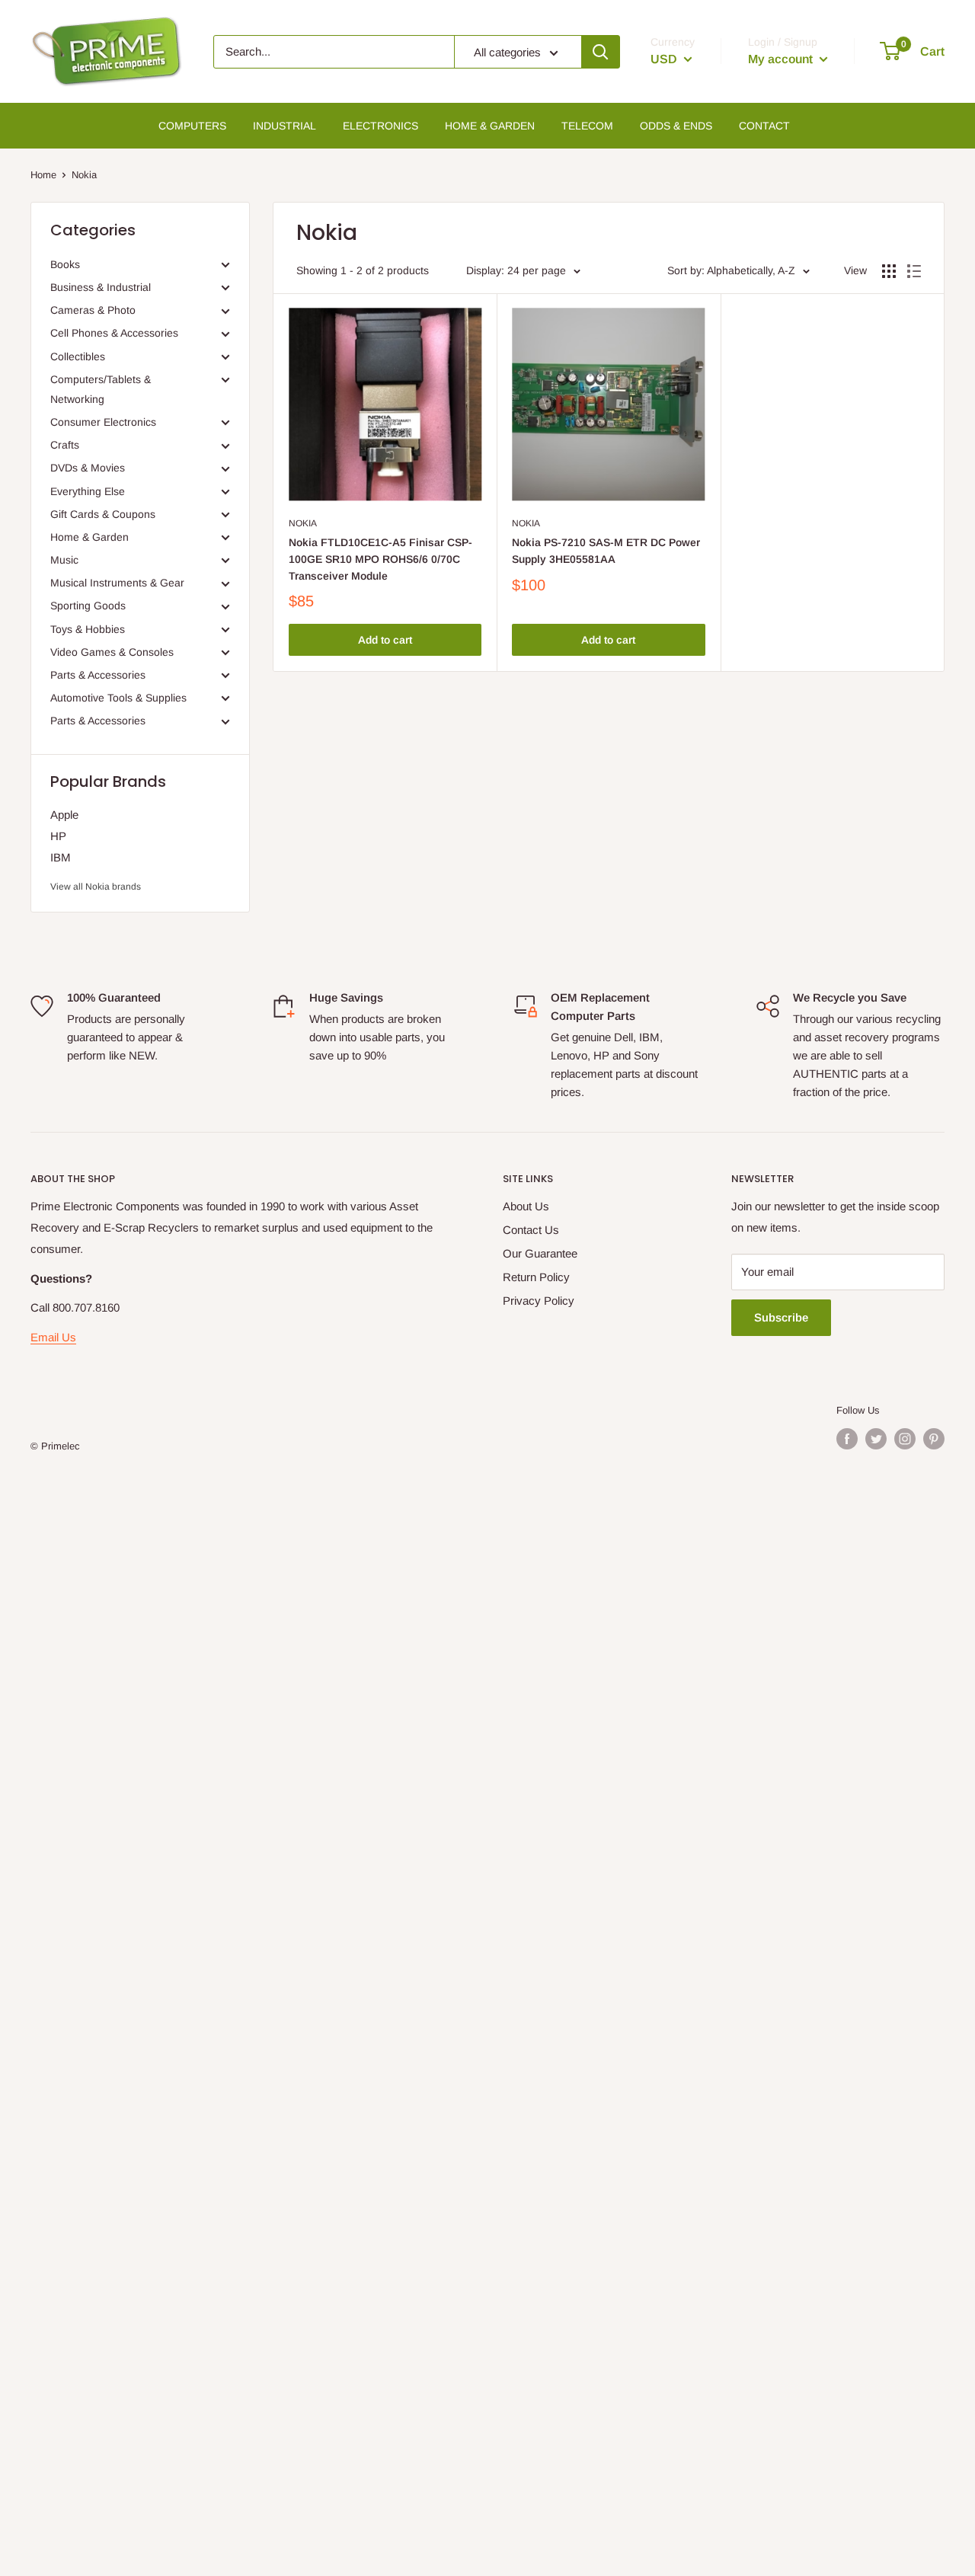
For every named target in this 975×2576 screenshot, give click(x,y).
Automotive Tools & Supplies (118, 698)
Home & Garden (90, 537)
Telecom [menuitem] (587, 126)
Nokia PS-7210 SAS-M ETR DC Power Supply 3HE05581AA (606, 551)
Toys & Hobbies (88, 629)
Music (64, 560)
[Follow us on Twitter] (876, 1439)
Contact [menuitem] (764, 126)
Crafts (65, 445)
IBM (61, 857)
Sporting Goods (88, 606)
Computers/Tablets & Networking (101, 389)
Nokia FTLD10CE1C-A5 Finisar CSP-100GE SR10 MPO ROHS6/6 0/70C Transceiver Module (380, 559)
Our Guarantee (540, 1253)
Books (65, 264)
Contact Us (531, 1230)
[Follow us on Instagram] (905, 1439)
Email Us (53, 1337)
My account (782, 59)
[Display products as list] (914, 271)
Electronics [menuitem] (380, 126)
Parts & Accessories (98, 675)
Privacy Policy (539, 1301)
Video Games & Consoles (112, 652)
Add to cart (385, 640)
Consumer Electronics (103, 422)
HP (58, 836)
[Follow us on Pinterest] (934, 1439)
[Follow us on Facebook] (847, 1439)
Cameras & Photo (93, 310)
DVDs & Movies (88, 468)
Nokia (303, 523)
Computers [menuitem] (192, 126)
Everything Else (88, 491)
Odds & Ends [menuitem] (676, 126)
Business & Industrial (101, 287)
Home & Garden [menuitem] (490, 126)
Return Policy (536, 1277)
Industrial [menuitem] (285, 126)
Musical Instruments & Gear (117, 583)
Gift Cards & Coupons (103, 514)
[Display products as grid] (889, 271)
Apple (64, 815)
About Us (526, 1206)
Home (43, 175)
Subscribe (781, 1317)
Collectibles (78, 356)
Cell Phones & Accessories (114, 333)
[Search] (600, 52)
